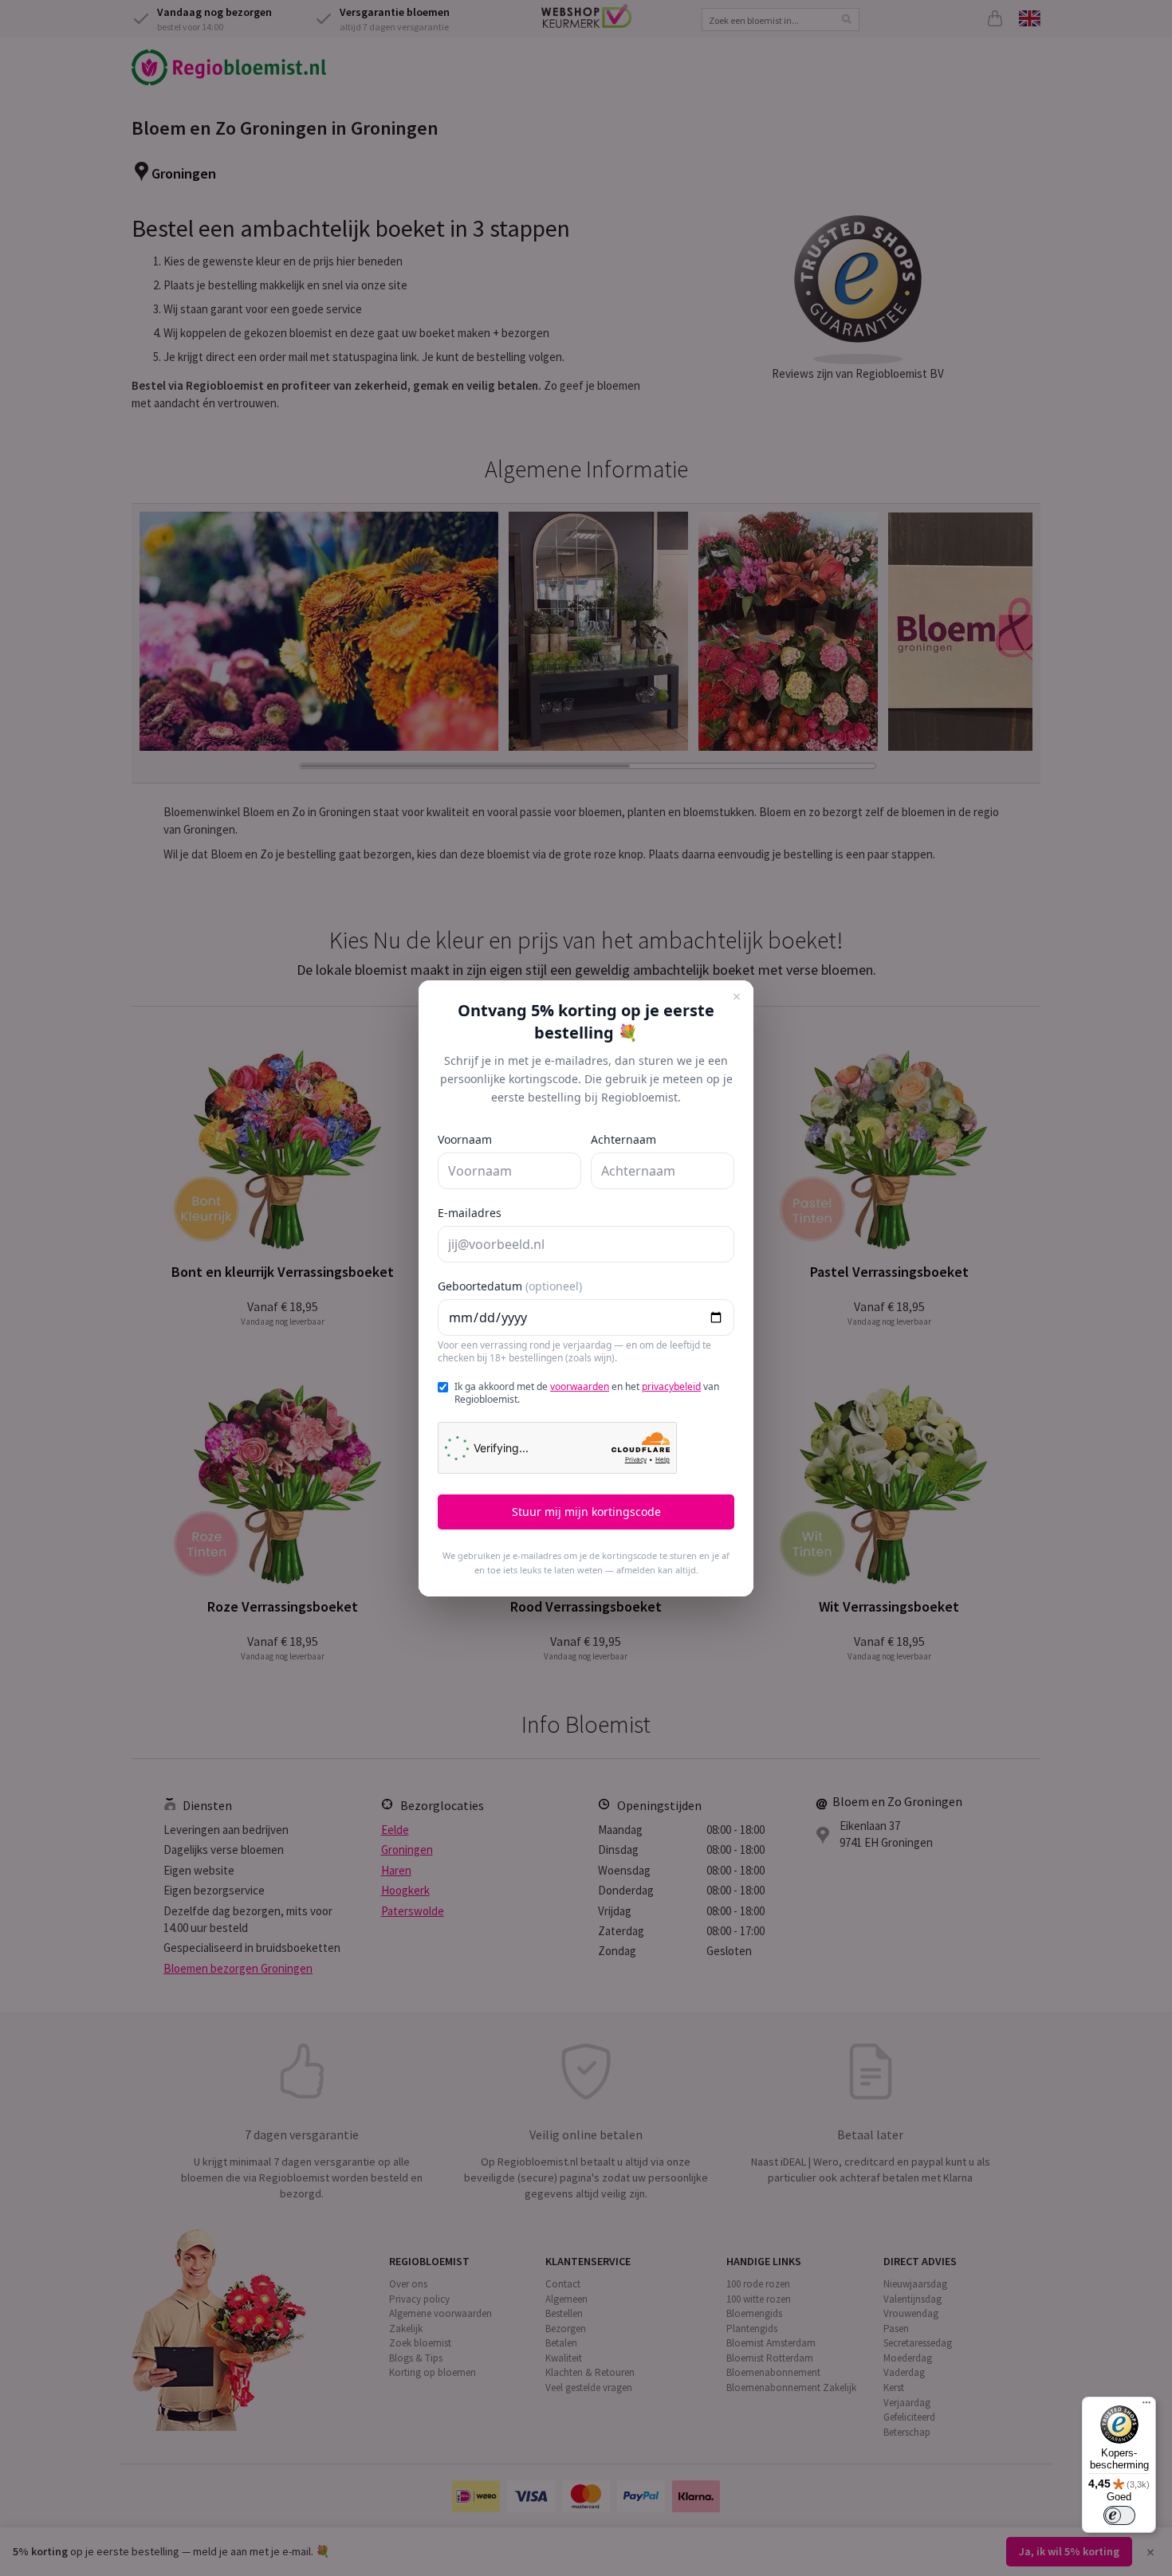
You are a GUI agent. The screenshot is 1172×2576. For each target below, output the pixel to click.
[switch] (1119, 2515)
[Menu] (1146, 2406)
